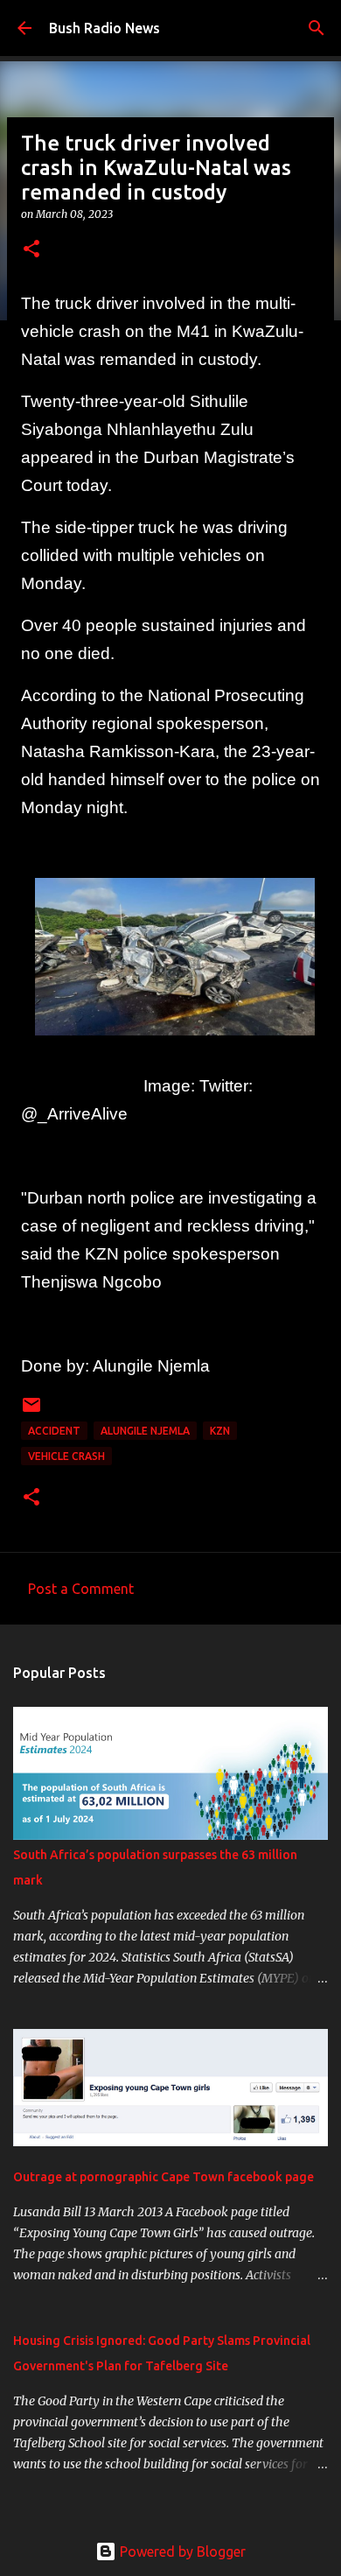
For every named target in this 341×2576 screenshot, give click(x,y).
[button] (31, 250)
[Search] (317, 28)
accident (54, 1431)
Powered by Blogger (181, 2551)
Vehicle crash (66, 1456)
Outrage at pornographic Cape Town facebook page (164, 2177)
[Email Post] (31, 1411)
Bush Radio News (104, 28)
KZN (220, 1431)
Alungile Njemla (145, 1431)
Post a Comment (81, 1589)
